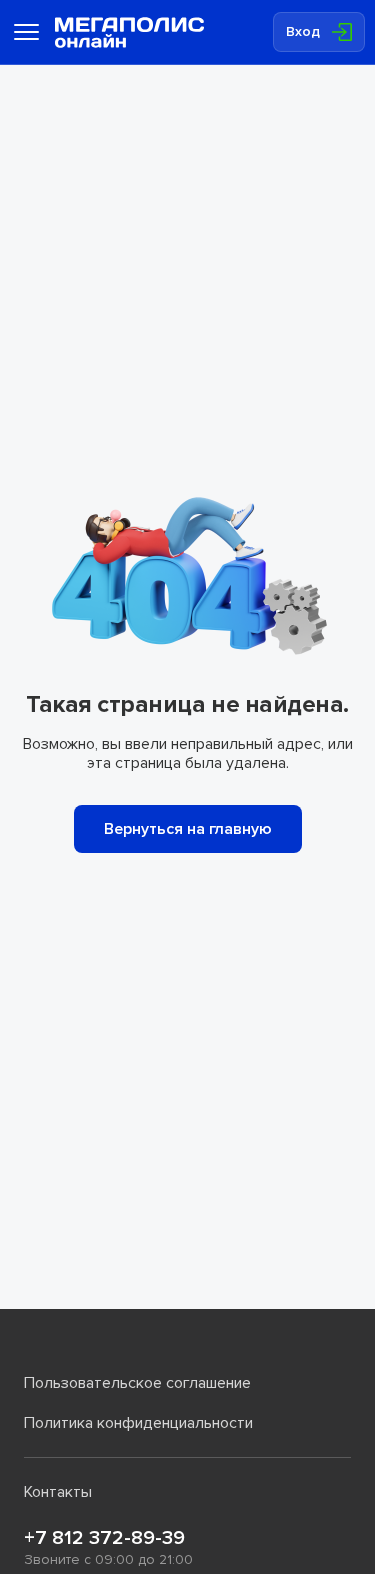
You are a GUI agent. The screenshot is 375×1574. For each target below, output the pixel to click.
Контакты (58, 1492)
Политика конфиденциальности (138, 1423)
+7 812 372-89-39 (104, 1538)
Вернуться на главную (188, 829)
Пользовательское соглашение (137, 1383)
